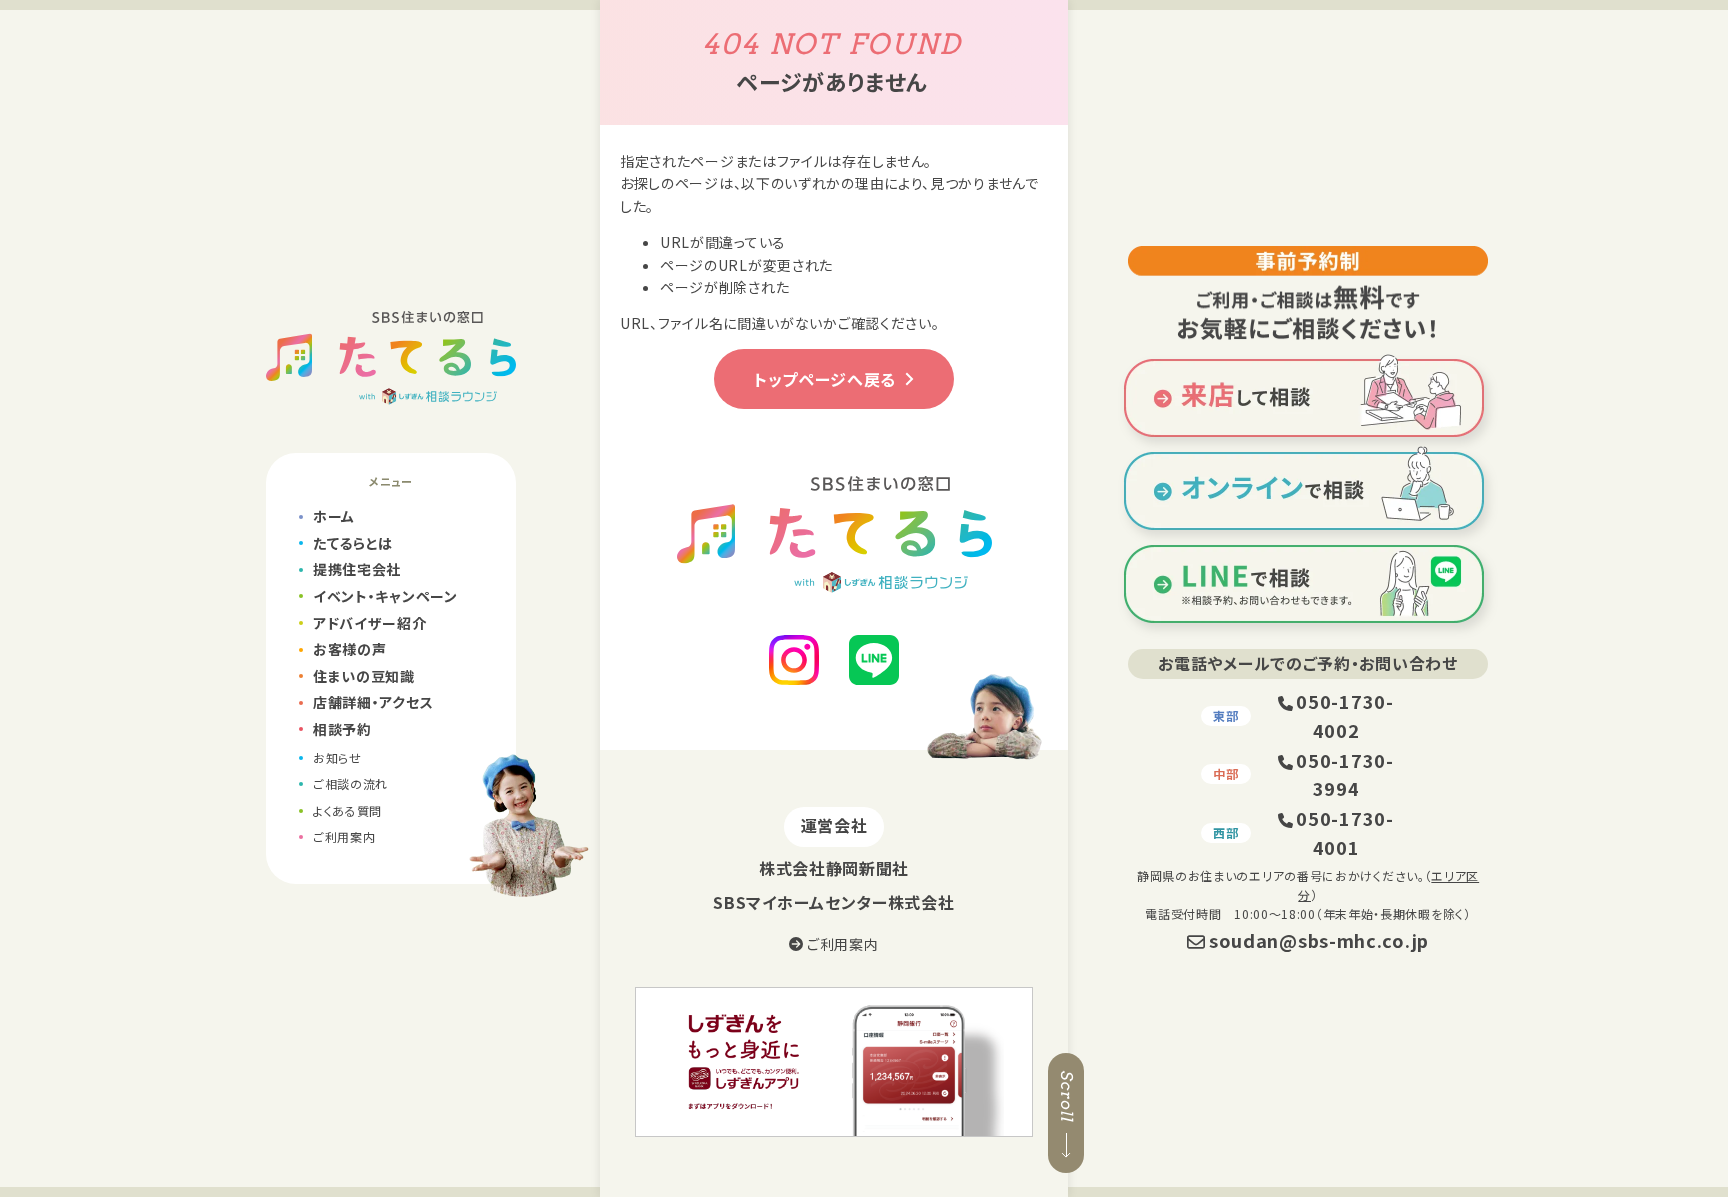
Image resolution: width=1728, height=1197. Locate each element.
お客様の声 (350, 649)
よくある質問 (347, 810)
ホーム (334, 516)
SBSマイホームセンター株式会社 (833, 902)
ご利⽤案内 (840, 944)
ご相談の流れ (350, 783)
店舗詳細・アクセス (373, 702)
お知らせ (337, 757)
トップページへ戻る (825, 379)
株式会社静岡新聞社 (834, 868)
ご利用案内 (344, 836)
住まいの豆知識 (364, 676)
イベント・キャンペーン (385, 596)
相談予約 (342, 729)
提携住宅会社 (357, 569)
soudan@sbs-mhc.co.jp (1319, 940)
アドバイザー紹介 (370, 623)
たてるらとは (353, 543)
